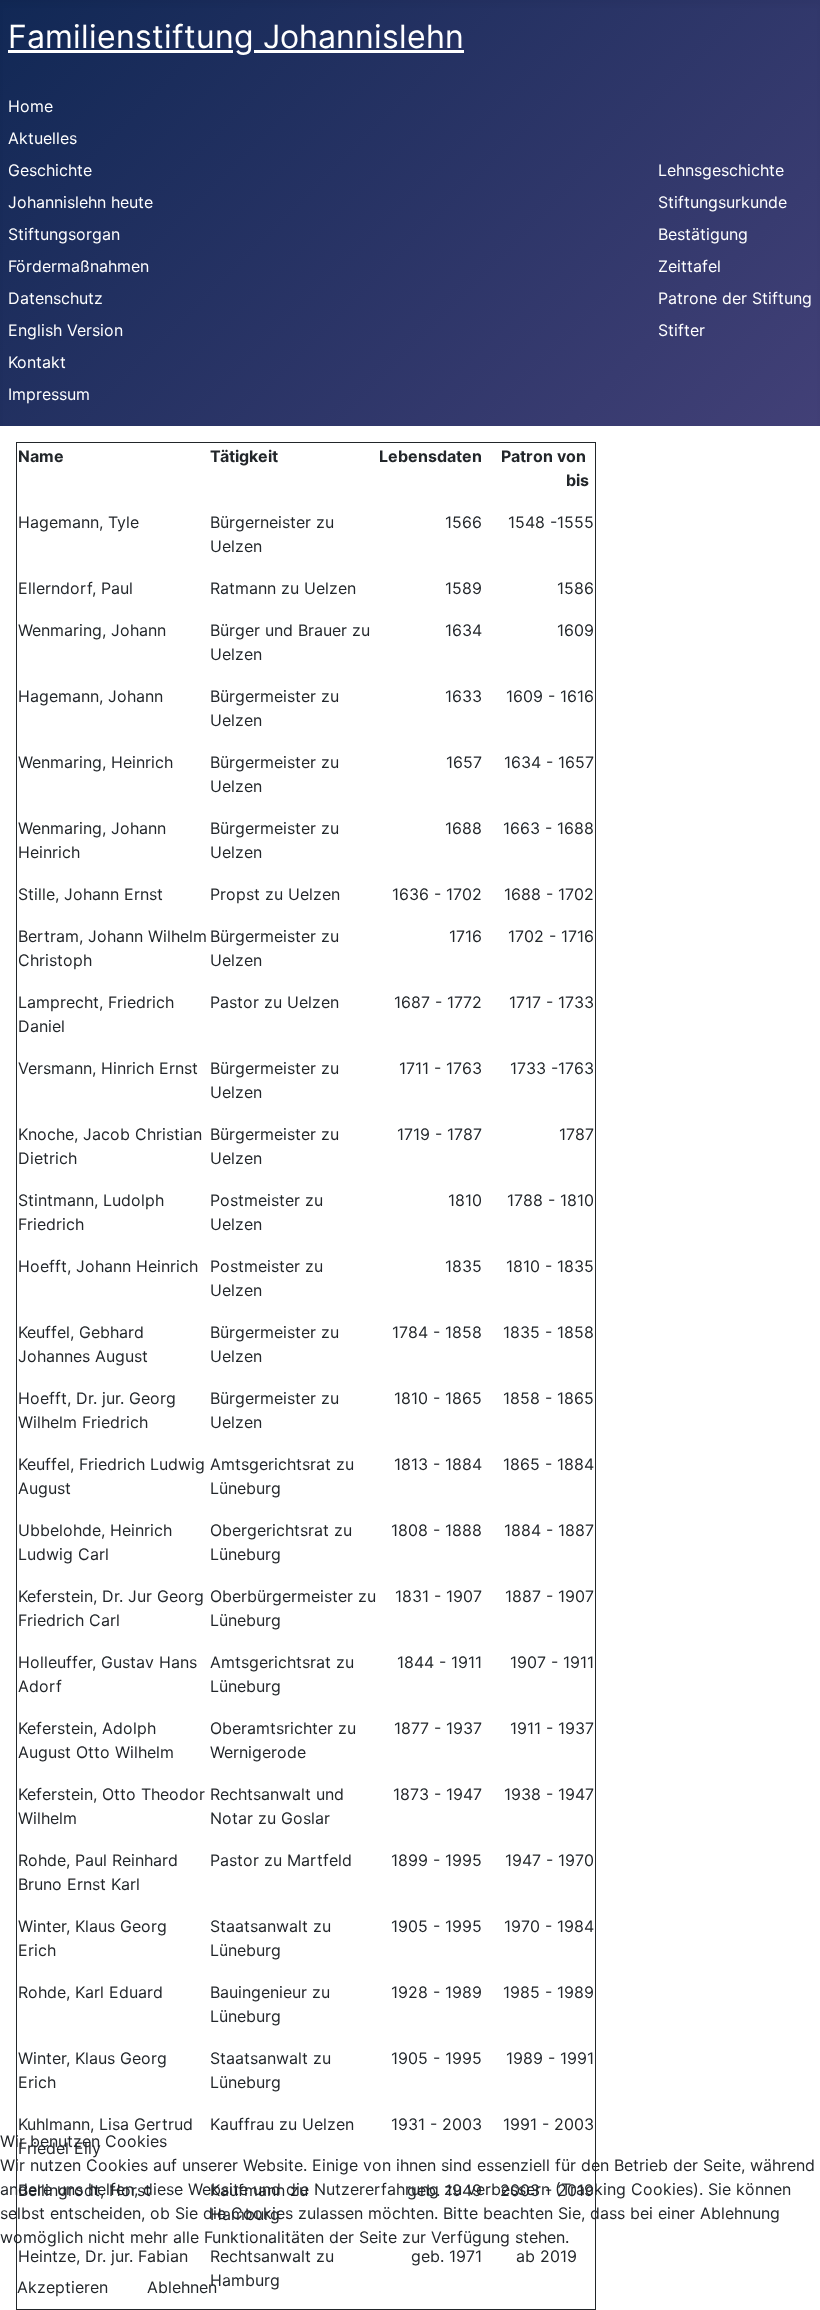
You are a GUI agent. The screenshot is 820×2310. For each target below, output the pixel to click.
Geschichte (50, 170)
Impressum (49, 394)
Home (30, 106)
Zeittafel (689, 266)
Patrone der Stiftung (735, 298)
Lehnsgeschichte (721, 170)
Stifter (681, 330)
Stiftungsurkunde (722, 202)
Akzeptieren (62, 2287)
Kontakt (37, 362)
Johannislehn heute (80, 202)
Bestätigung (703, 234)
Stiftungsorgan (64, 234)
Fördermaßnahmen (78, 266)
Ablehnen (182, 2287)
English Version (65, 330)
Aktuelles (42, 138)
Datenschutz (55, 298)
